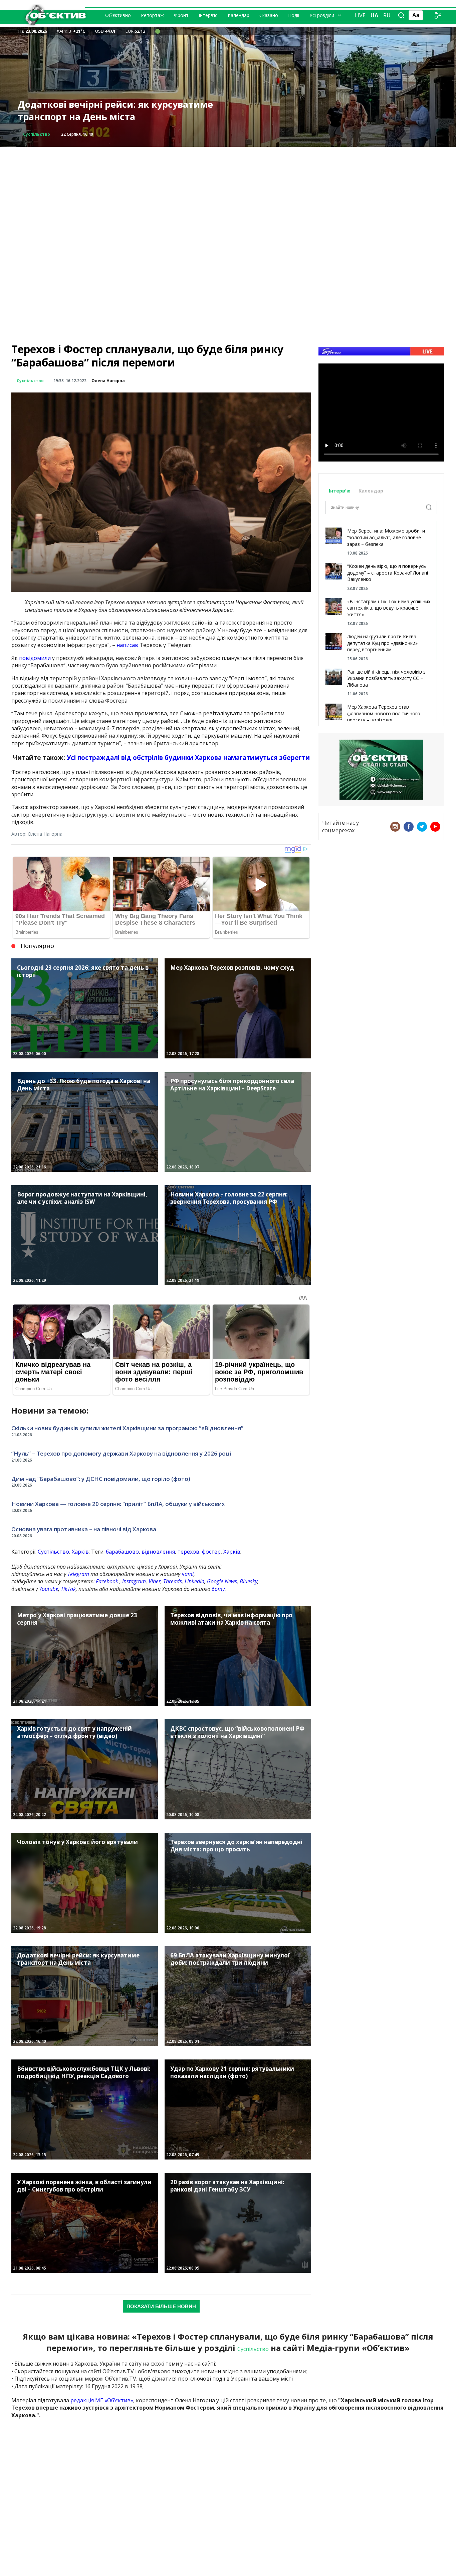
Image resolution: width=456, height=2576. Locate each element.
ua (374, 15)
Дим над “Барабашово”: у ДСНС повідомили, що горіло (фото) (101, 1479)
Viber (155, 1581)
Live (360, 15)
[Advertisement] (228, 193)
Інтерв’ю (208, 15)
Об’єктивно (118, 15)
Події (294, 15)
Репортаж (152, 15)
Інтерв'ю (340, 491)
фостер (211, 1552)
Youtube (49, 1589)
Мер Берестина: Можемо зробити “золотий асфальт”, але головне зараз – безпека (386, 537)
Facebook (107, 1581)
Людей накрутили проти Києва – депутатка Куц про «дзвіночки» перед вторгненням (384, 643)
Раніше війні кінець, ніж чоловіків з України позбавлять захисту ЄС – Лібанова (386, 678)
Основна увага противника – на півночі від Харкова (84, 1529)
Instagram (134, 1581)
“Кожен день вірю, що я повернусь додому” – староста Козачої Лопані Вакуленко (388, 573)
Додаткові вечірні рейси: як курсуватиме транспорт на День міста (115, 111)
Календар (239, 15)
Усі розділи (322, 15)
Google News (222, 1581)
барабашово (122, 1552)
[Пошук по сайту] (401, 15)
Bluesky (249, 1581)
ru (387, 15)
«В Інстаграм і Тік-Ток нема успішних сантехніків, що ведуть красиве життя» (389, 608)
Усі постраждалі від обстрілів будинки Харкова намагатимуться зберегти (188, 757)
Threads (173, 1581)
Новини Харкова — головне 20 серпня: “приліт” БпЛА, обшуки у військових (118, 1504)
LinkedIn (194, 1581)
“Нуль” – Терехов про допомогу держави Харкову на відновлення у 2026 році (121, 1453)
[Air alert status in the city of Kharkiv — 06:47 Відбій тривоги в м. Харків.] (158, 31)
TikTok (68, 1589)
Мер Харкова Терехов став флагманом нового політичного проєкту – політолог (384, 713)
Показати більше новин (161, 2306)
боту (218, 1589)
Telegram (78, 1574)
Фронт (181, 15)
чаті (188, 1574)
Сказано (269, 15)
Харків (80, 1552)
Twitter (422, 827)
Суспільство (37, 134)
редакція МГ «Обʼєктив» (102, 2400)
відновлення (158, 1552)
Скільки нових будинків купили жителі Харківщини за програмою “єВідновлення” (127, 1428)
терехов (188, 1552)
